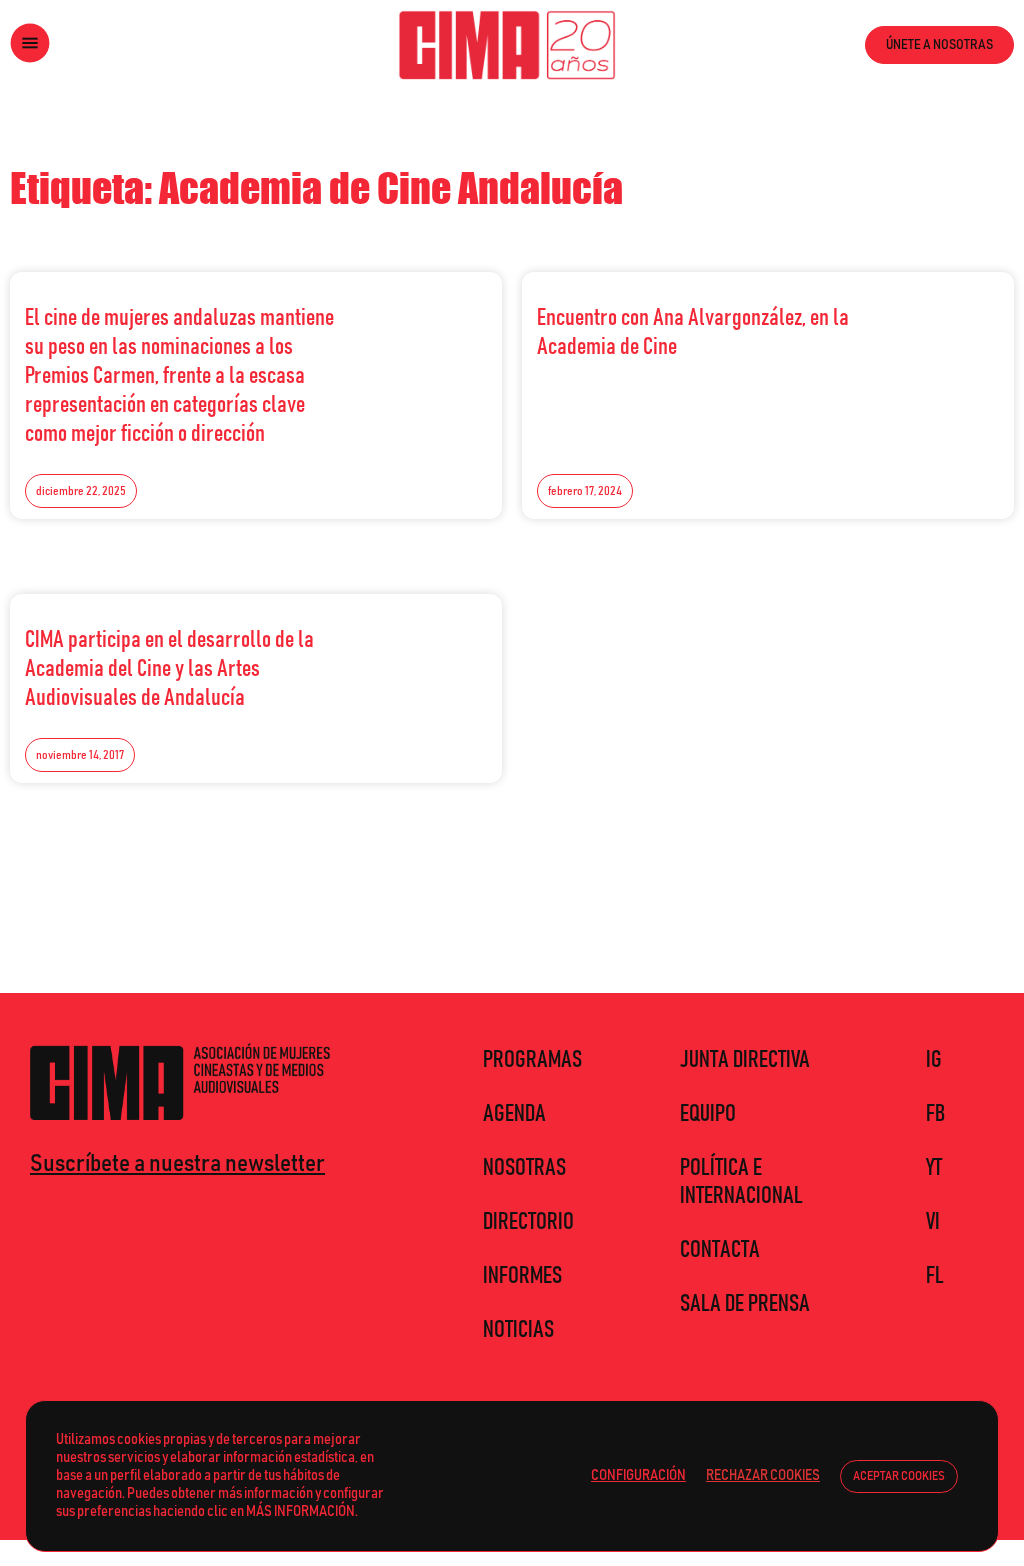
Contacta (720, 1250)
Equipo (708, 1114)
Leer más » (443, 312)
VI (933, 1222)
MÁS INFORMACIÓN (300, 1511)
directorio (528, 1222)
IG (934, 1060)
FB (935, 1114)
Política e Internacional (741, 1182)
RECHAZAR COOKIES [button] (763, 1475)
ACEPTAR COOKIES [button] (899, 1476)
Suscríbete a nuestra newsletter (177, 1164)
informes (522, 1276)
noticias (518, 1330)
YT (934, 1168)
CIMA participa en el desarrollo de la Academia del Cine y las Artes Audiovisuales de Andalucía (169, 669)
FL (935, 1276)
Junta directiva (745, 1060)
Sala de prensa (745, 1304)
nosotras (524, 1168)
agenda (514, 1114)
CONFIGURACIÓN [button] (638, 1475)
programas (532, 1060)
